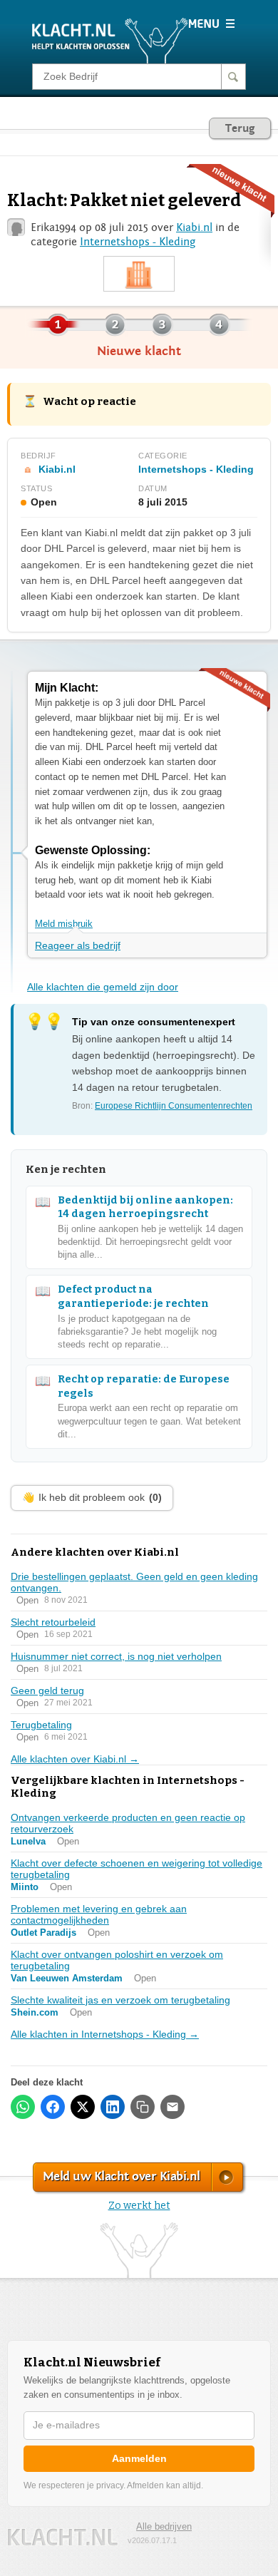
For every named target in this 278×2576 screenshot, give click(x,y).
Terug (240, 128)
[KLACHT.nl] (110, 40)
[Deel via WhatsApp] (23, 2107)
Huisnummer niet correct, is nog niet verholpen (116, 1656)
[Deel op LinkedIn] (113, 2107)
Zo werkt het (139, 2206)
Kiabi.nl (194, 227)
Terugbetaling (41, 1725)
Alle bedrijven (164, 2526)
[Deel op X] (83, 2107)
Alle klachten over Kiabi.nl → (75, 1759)
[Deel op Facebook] (53, 2107)
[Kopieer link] (143, 2107)
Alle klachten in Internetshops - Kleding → (105, 2034)
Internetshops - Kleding (138, 242)
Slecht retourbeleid (53, 1622)
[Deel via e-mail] (173, 2107)
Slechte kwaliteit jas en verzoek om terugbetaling (120, 2000)
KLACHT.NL (63, 2537)
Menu (211, 24)
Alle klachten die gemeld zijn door (103, 987)
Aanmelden (139, 2458)
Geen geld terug (47, 1690)
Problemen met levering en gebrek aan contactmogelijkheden (99, 1914)
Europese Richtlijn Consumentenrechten (174, 1106)
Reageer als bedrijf (78, 945)
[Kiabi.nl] (139, 274)
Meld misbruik (64, 924)
